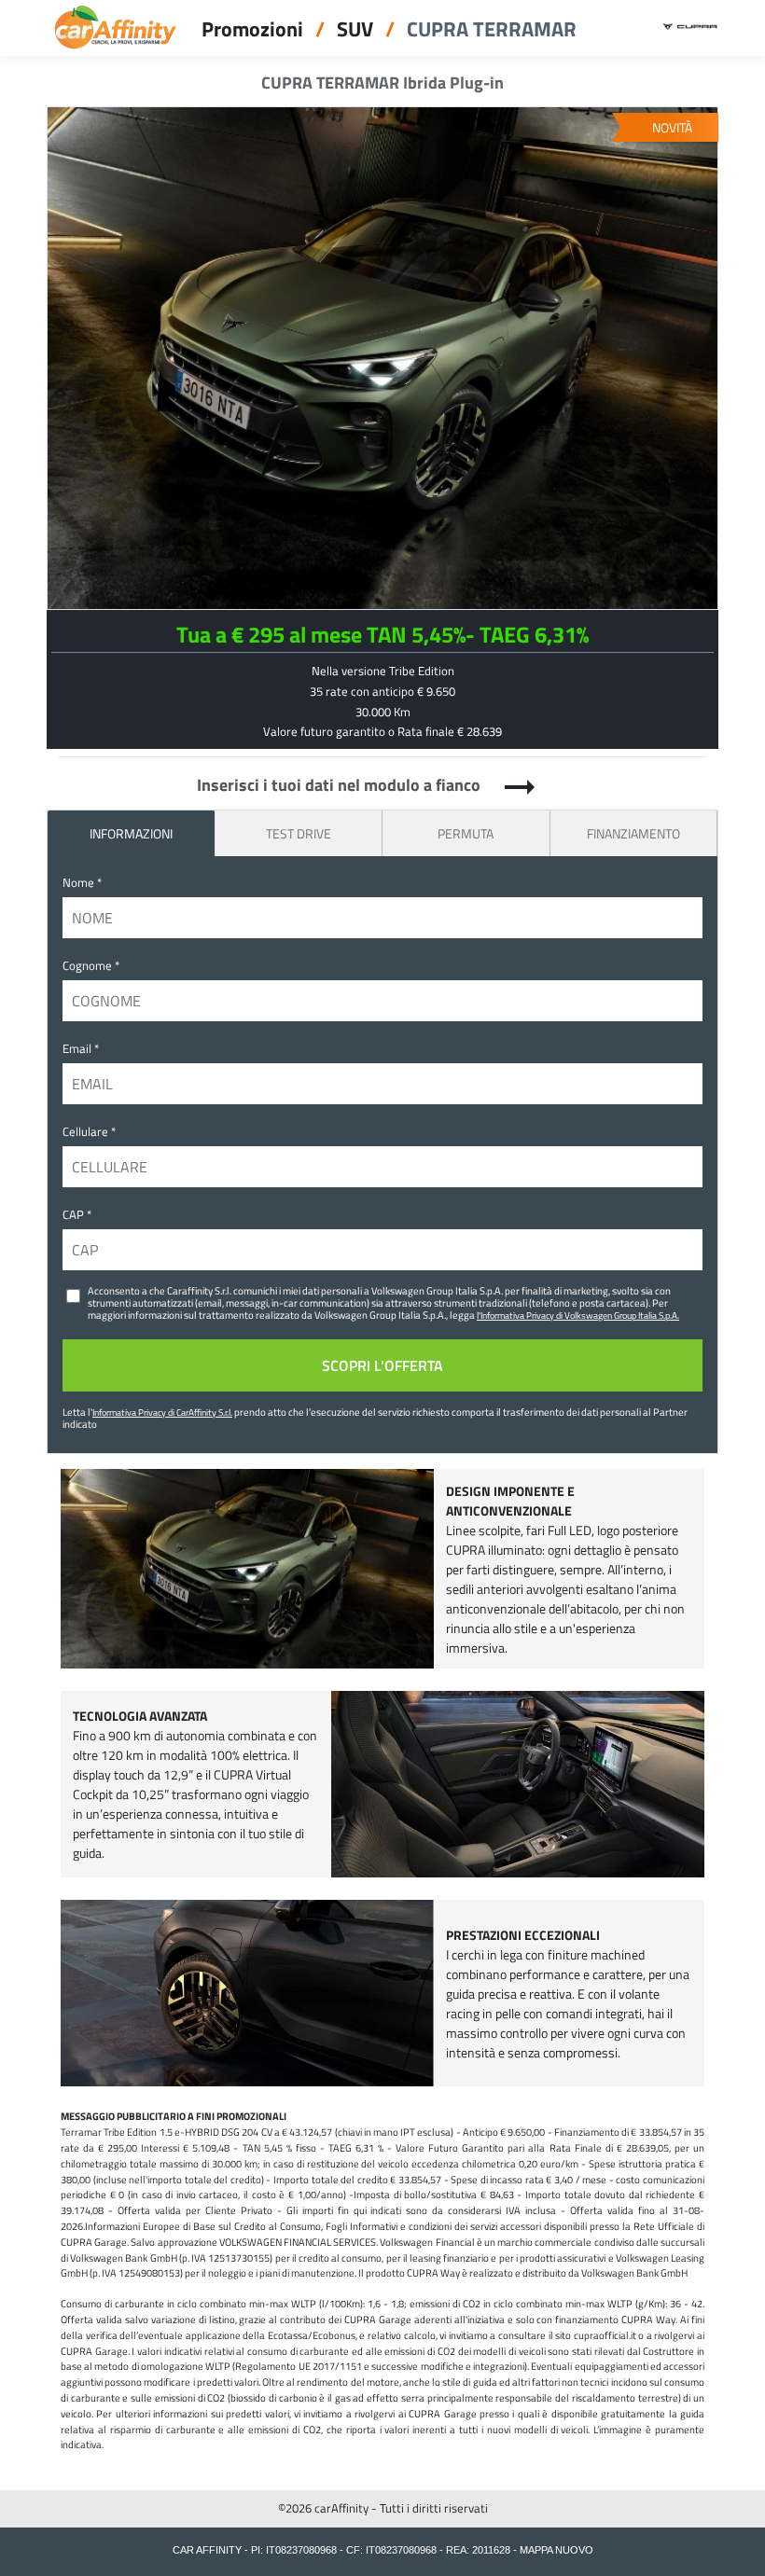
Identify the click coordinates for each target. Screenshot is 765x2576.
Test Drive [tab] (299, 833)
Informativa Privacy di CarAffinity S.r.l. (162, 1412)
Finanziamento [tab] (633, 833)
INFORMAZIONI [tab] (131, 833)
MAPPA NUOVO (556, 2550)
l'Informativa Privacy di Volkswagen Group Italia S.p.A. (578, 1315)
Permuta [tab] (466, 833)
